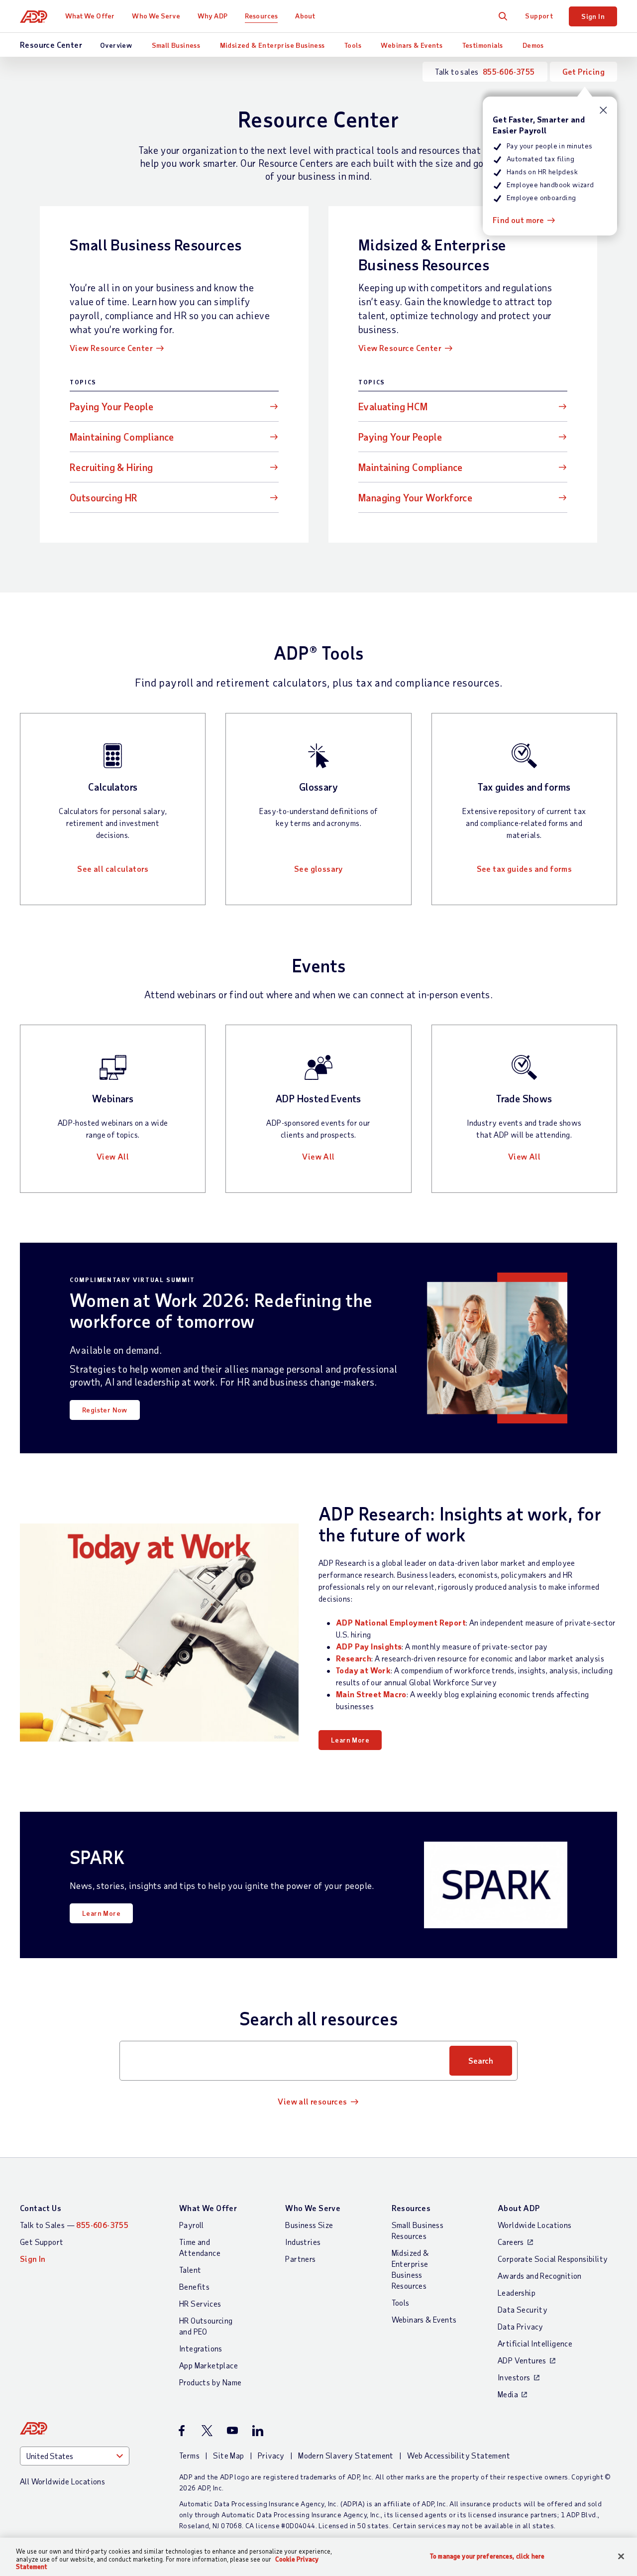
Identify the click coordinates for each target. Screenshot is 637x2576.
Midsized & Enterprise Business (272, 45)
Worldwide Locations (535, 2225)
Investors (514, 2377)
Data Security (523, 2309)
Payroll (192, 2225)
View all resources (312, 2101)
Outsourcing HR (104, 497)
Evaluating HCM (393, 406)
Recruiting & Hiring (111, 467)
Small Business (176, 45)
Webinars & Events (412, 45)
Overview (116, 45)
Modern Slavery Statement (346, 2455)
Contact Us (41, 2208)
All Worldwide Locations (62, 2481)
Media (508, 2394)
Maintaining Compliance (122, 437)
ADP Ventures (522, 2360)
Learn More (350, 1740)
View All (113, 1156)
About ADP (519, 2208)
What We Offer (90, 16)
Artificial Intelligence (535, 2343)
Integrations (201, 2348)
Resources (261, 16)
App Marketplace (209, 2365)
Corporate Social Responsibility (553, 2259)
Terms (189, 2455)
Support (539, 16)
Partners (300, 2259)
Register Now (105, 1410)
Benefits (194, 2286)
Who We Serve (156, 16)
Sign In (593, 16)
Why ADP (212, 16)
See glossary (318, 869)
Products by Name (210, 2382)
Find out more (518, 220)
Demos (533, 45)
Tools (353, 45)
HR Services (200, 2303)
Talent (190, 2270)
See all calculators (113, 869)
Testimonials (483, 45)
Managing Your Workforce (415, 497)
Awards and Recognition (540, 2276)
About (305, 16)
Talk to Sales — (74, 2225)
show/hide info (603, 110)
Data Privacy (521, 2326)
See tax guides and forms (525, 869)
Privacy (271, 2455)
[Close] (621, 2556)
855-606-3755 (509, 71)
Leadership (517, 2292)
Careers (511, 2242)
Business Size (309, 2225)
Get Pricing (584, 71)
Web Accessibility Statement (459, 2455)
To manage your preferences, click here (487, 2556)
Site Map (228, 2455)
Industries (303, 2242)
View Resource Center (111, 348)
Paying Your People (111, 406)
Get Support (42, 2242)
